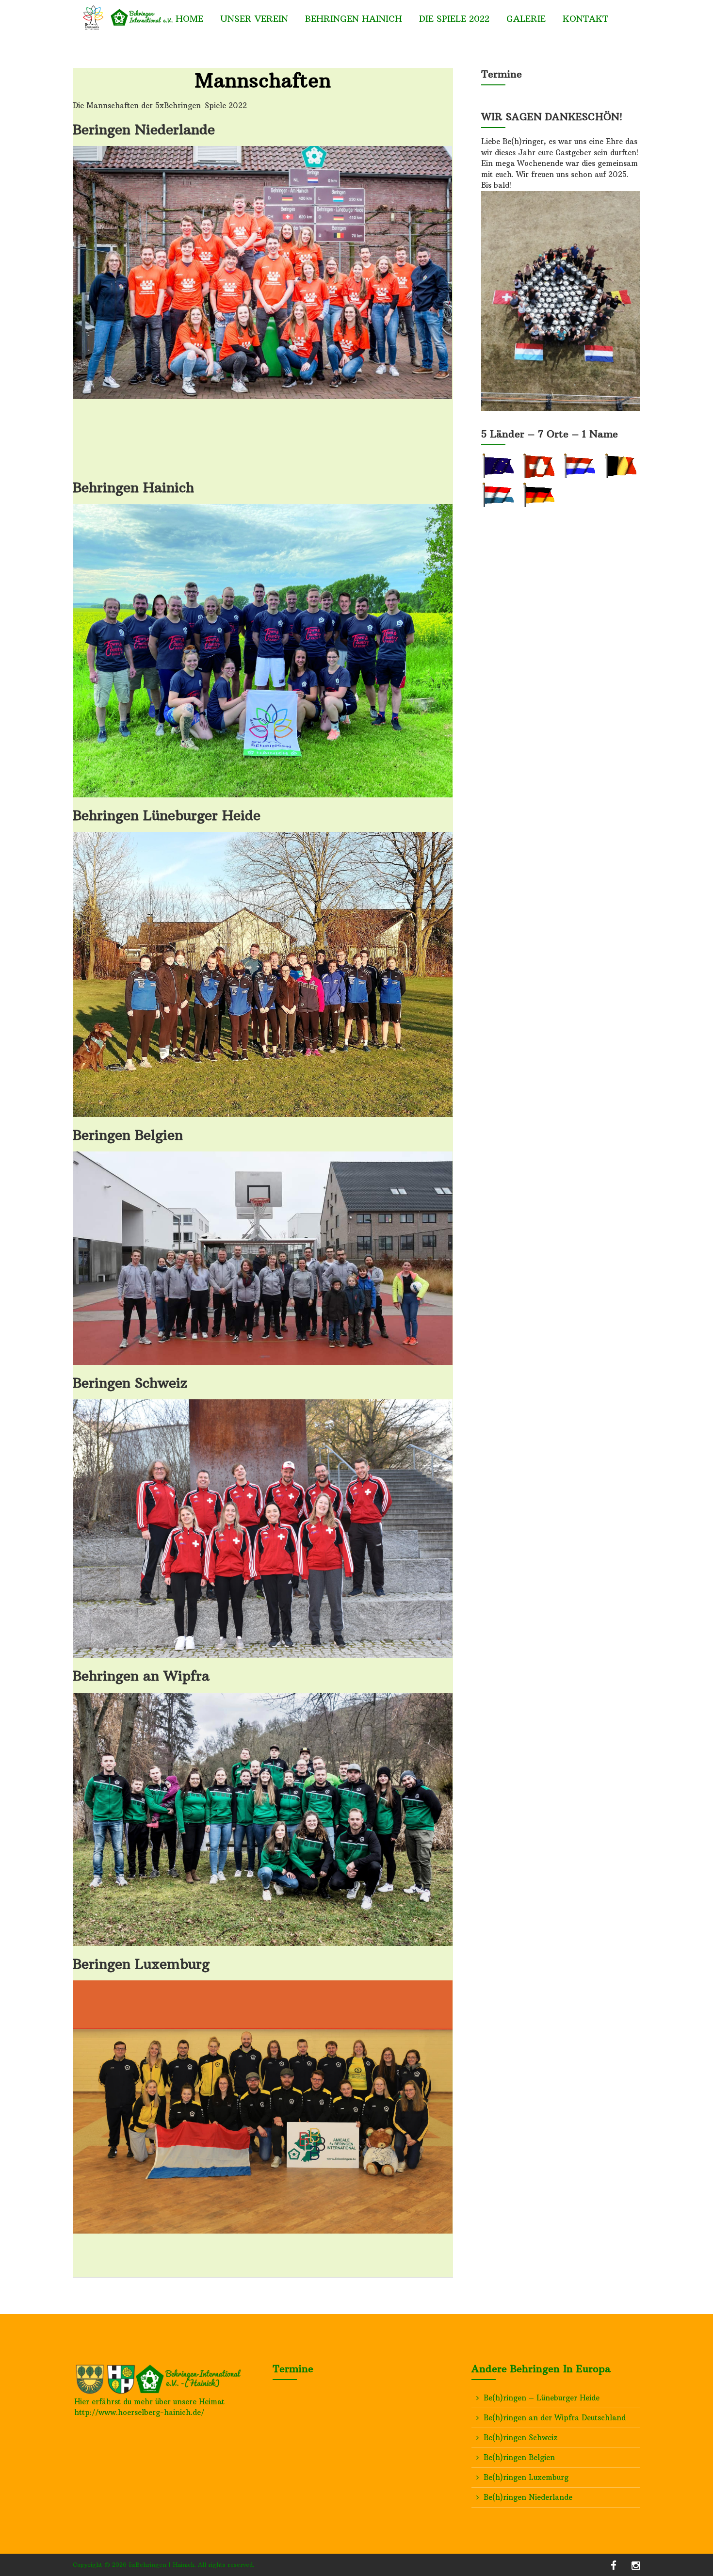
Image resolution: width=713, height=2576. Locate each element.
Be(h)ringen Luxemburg (526, 2477)
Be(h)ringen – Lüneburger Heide (542, 2398)
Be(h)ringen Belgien (519, 2457)
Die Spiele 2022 (454, 19)
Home (189, 19)
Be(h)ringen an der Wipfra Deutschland (555, 2418)
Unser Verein (254, 19)
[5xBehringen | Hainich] (124, 17)
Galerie (526, 19)
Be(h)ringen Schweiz (520, 2438)
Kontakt (585, 19)
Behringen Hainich (354, 19)
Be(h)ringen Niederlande (528, 2497)
